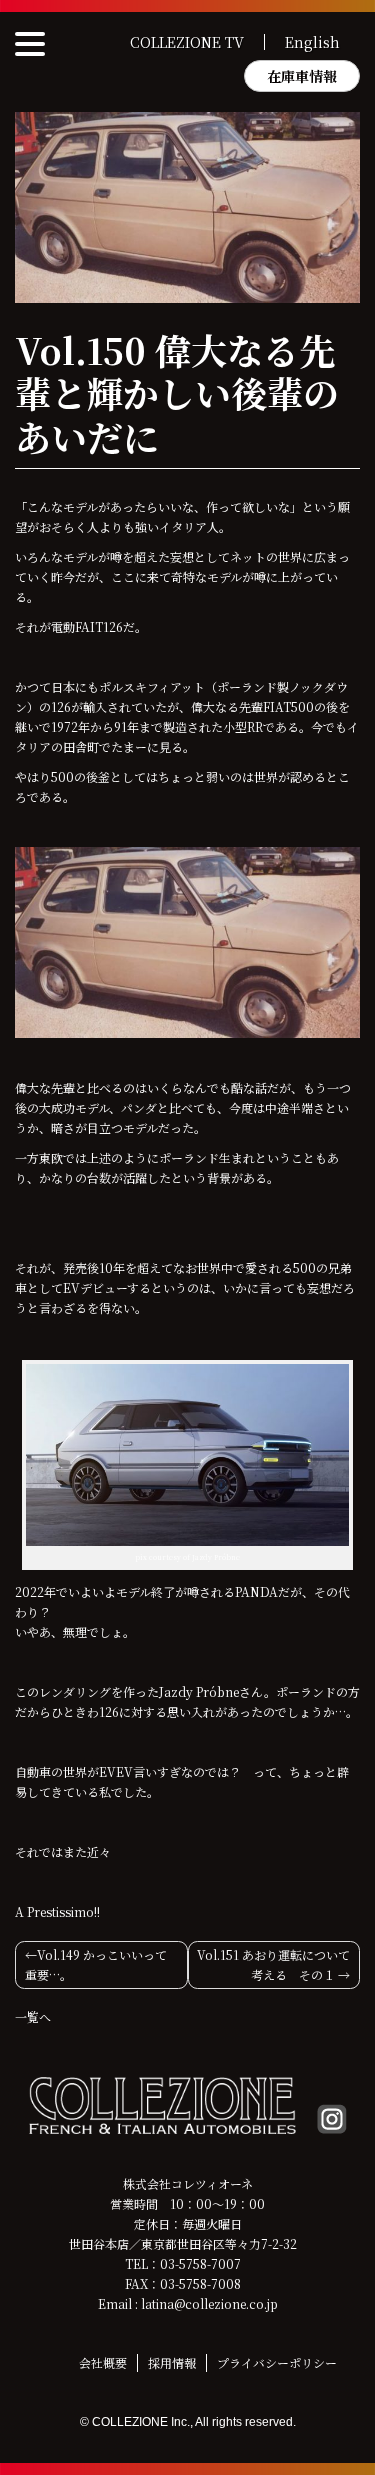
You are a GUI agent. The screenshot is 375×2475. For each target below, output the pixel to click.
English (312, 42)
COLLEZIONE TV (187, 42)
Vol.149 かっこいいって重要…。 (96, 1964)
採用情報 (172, 2362)
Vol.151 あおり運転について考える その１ (273, 1964)
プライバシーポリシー (277, 2362)
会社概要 (103, 2362)
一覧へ (33, 2016)
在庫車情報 (302, 76)
